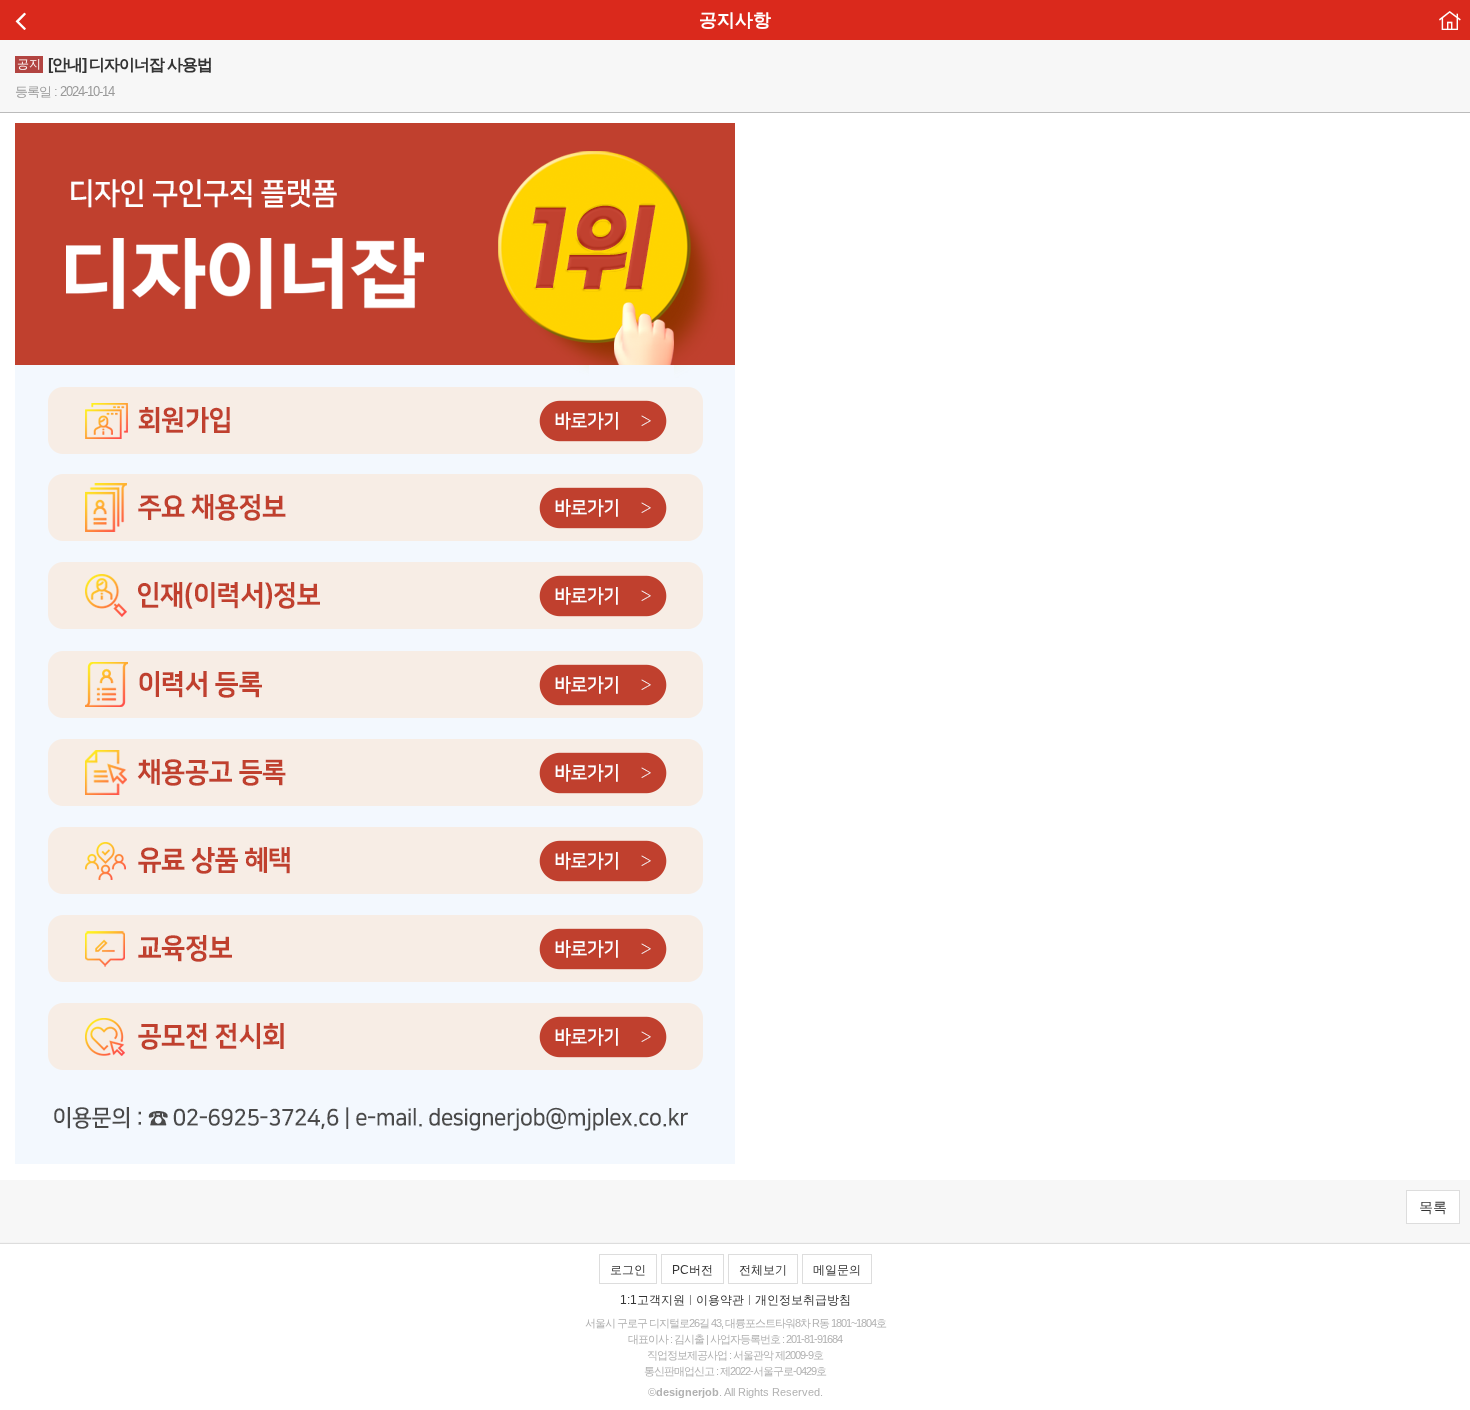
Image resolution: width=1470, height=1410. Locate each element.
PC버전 (692, 1270)
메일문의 (837, 1270)
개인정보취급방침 (803, 1300)
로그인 (628, 1270)
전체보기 (763, 1270)
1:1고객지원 (652, 1300)
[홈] (1450, 20)
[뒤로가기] (20, 20)
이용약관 (720, 1300)
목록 (1433, 1207)
